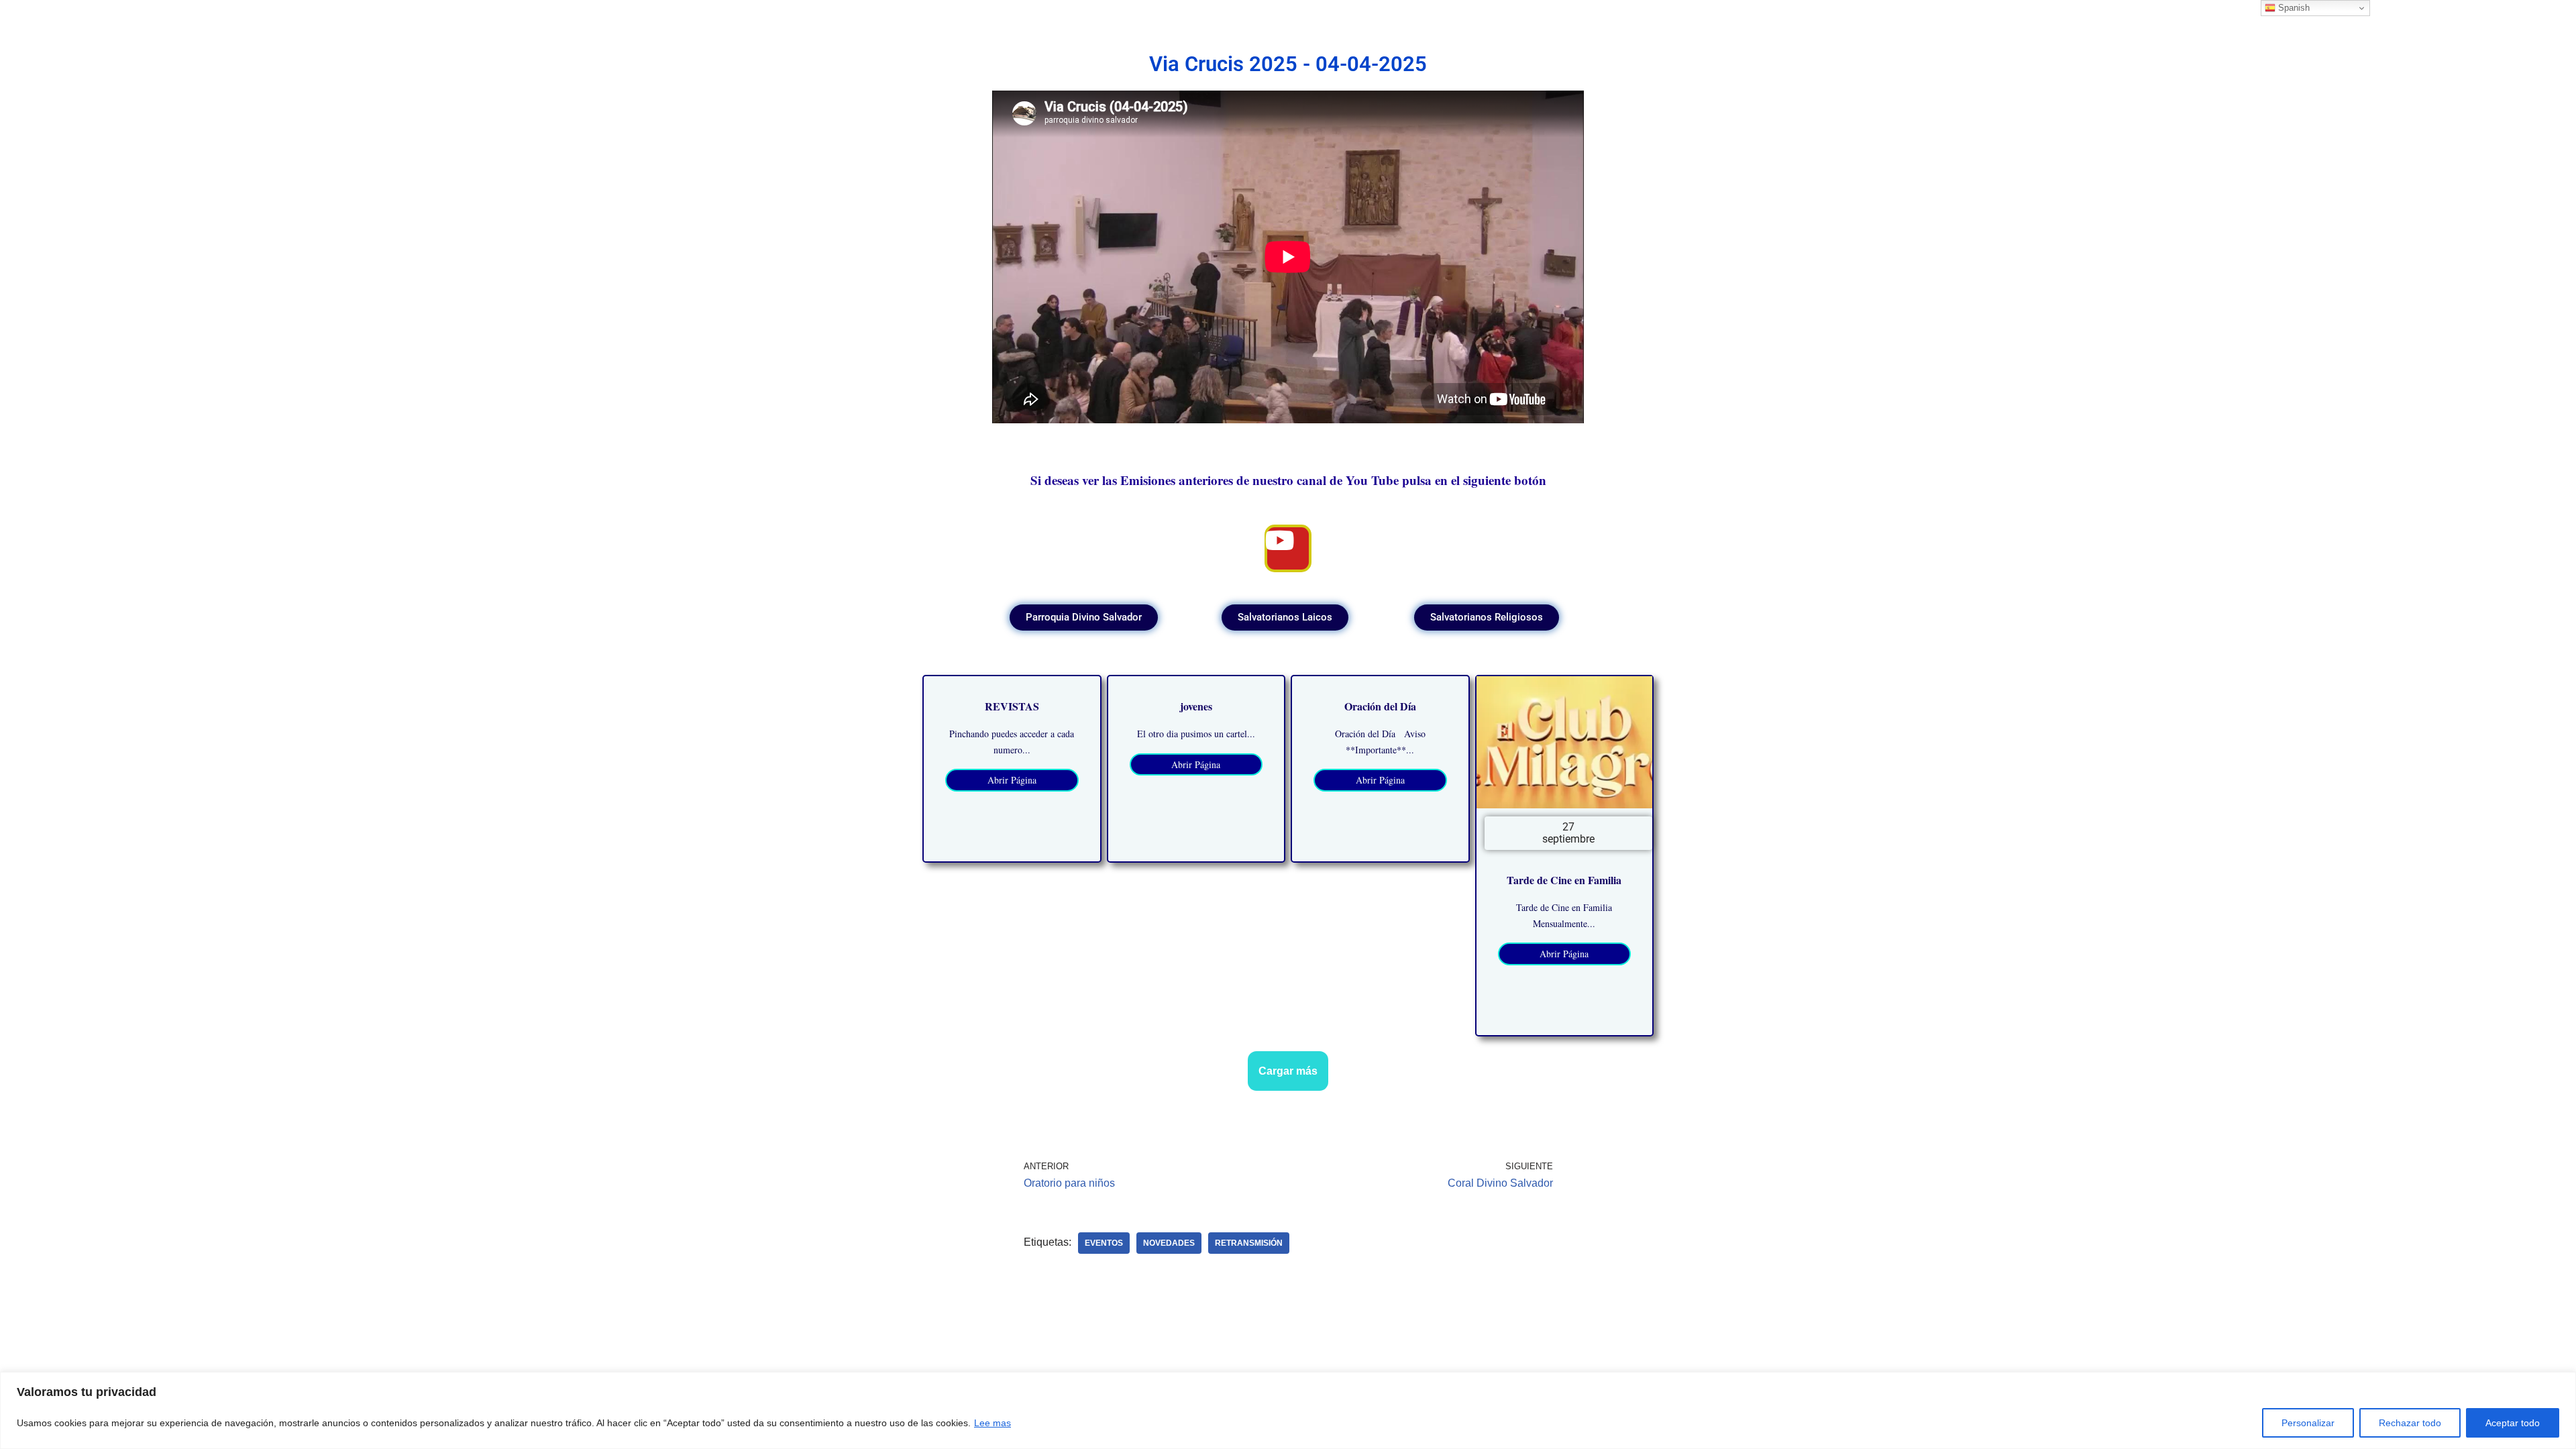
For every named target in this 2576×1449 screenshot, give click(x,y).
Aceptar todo (2513, 1423)
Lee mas (992, 1423)
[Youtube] (1288, 548)
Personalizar (2308, 1423)
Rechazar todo (2410, 1423)
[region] (1288, 1410)
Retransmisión (1249, 1243)
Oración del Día (1380, 706)
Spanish (2293, 8)
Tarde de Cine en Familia (1564, 880)
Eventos (1104, 1243)
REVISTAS (1012, 706)
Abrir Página (1012, 780)
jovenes (1196, 706)
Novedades (1169, 1243)
